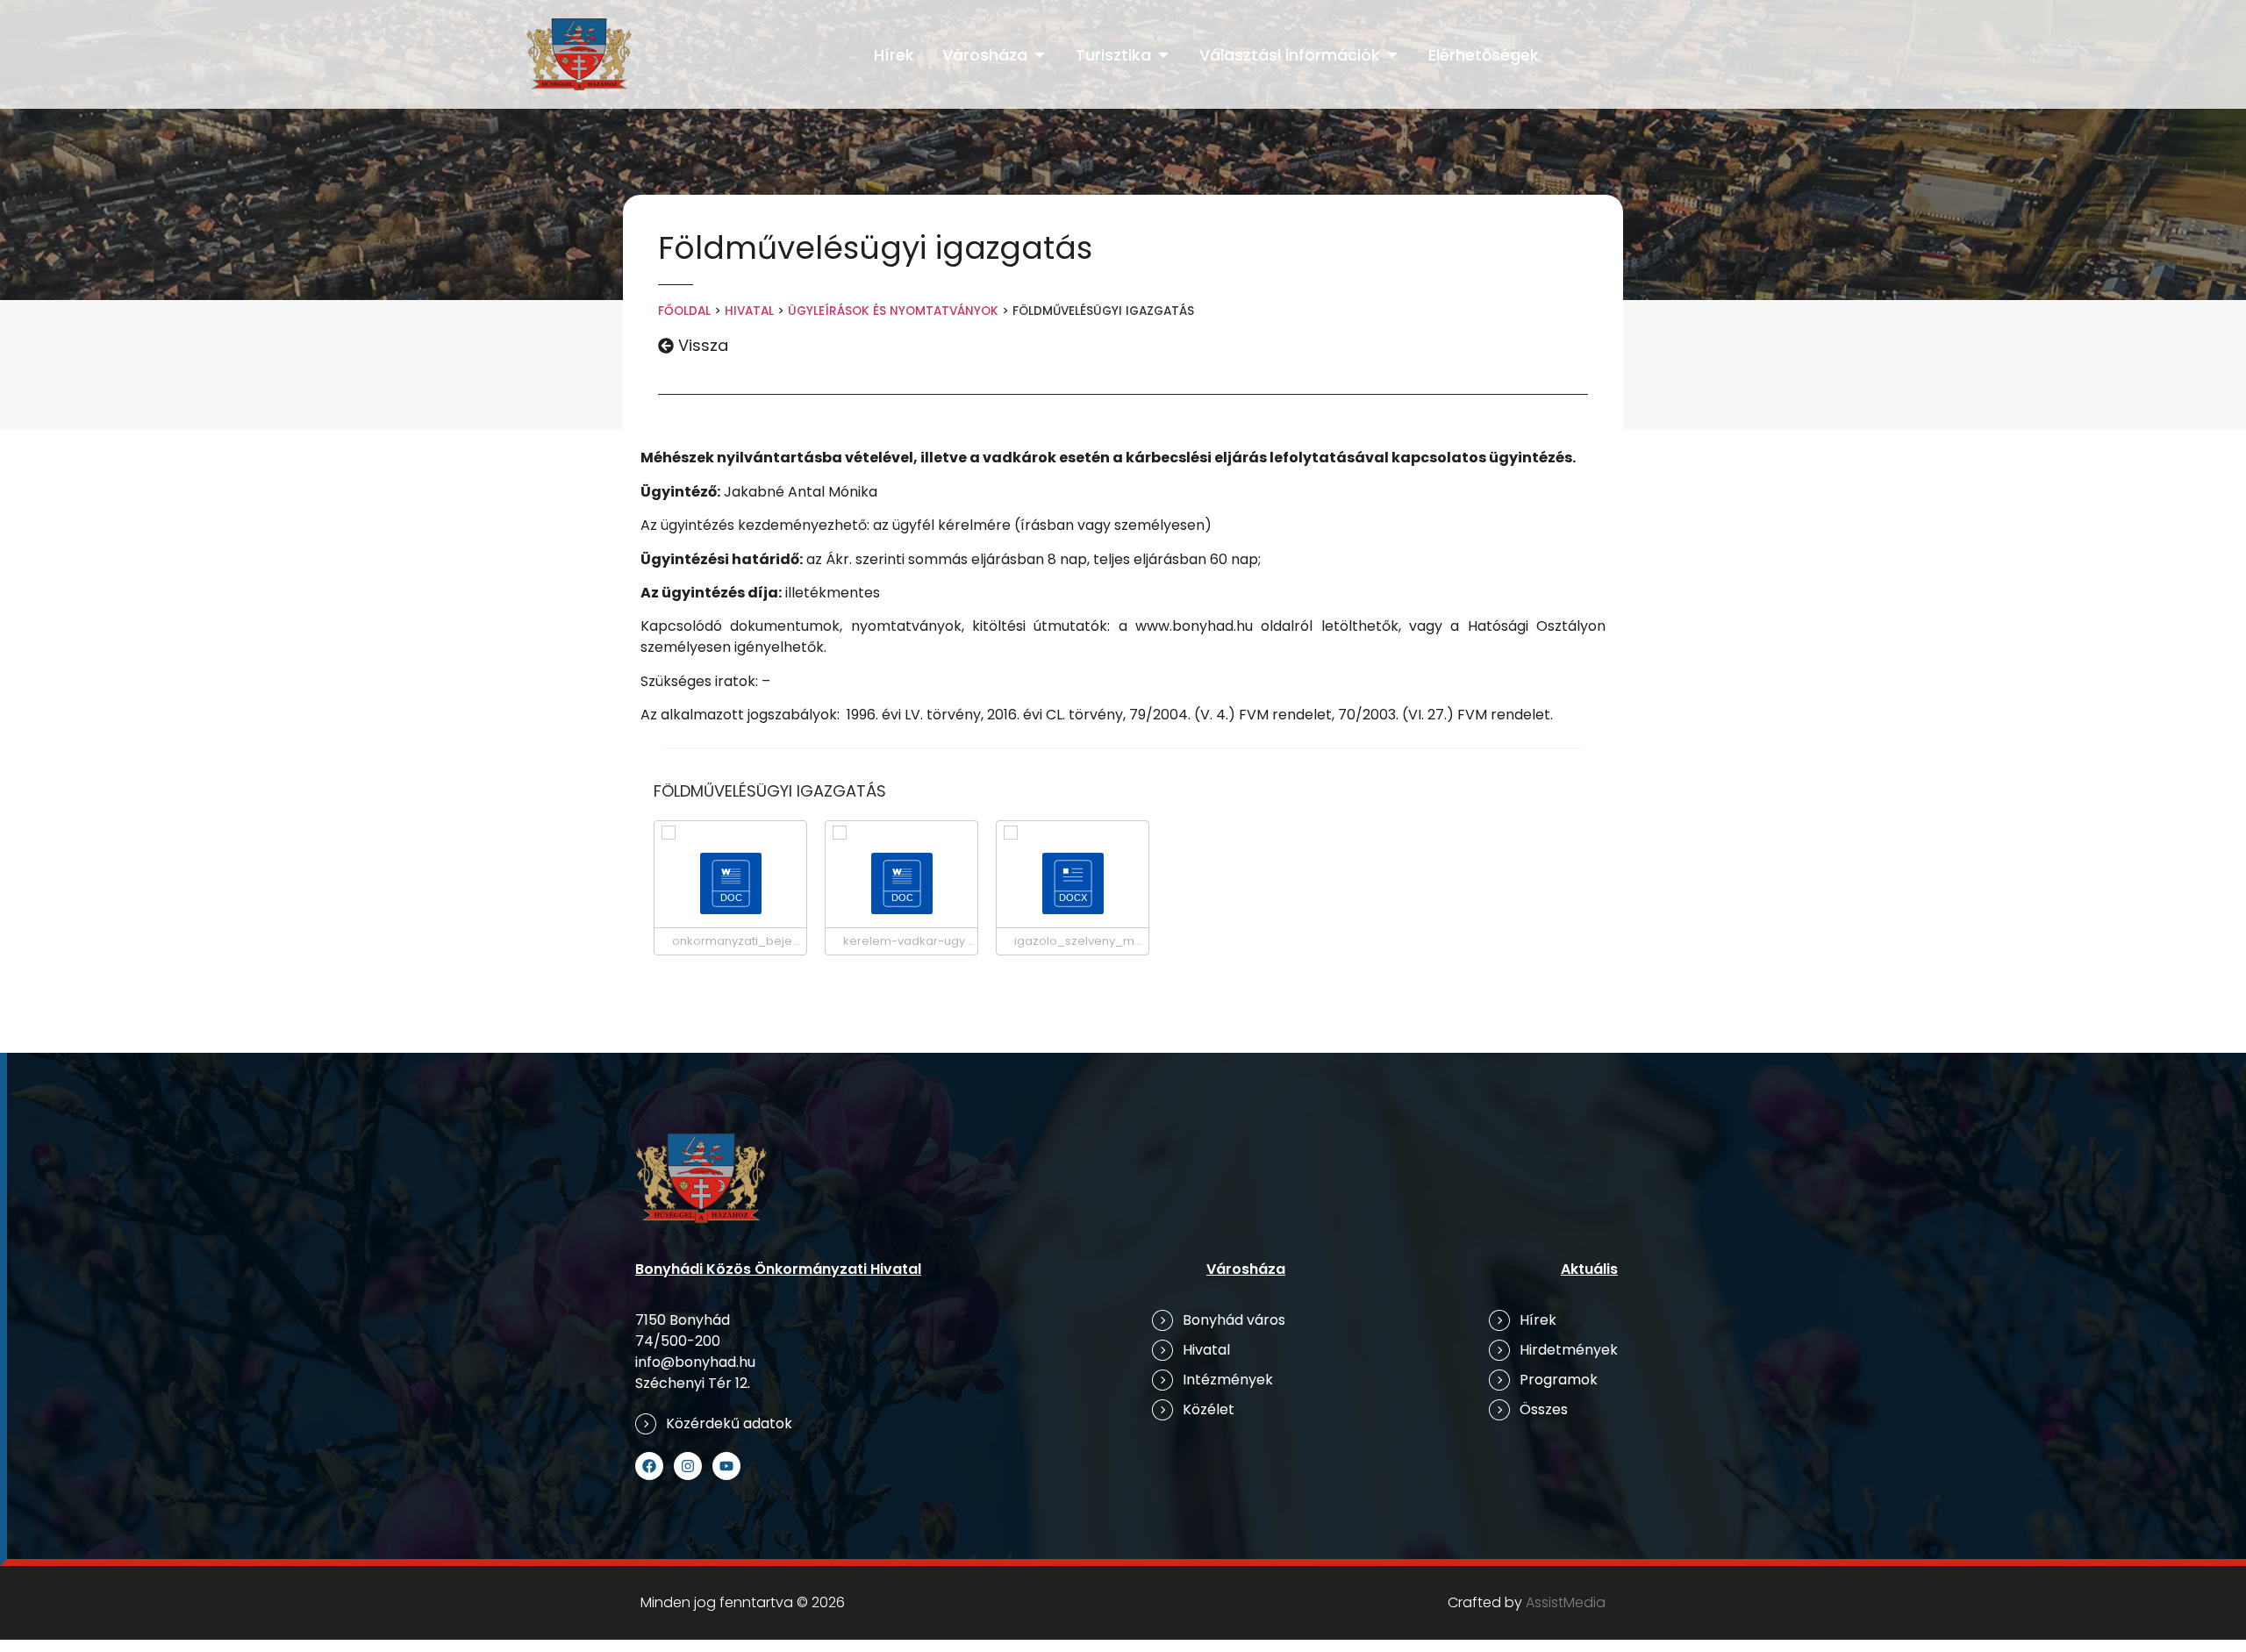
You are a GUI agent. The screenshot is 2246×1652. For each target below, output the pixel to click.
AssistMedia (1566, 1602)
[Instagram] (688, 1466)
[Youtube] (726, 1466)
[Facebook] (649, 1466)
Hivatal (749, 311)
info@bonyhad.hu (695, 1362)
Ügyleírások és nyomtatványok (893, 311)
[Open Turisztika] (1163, 55)
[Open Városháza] (1040, 55)
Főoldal (684, 311)
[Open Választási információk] (1392, 55)
